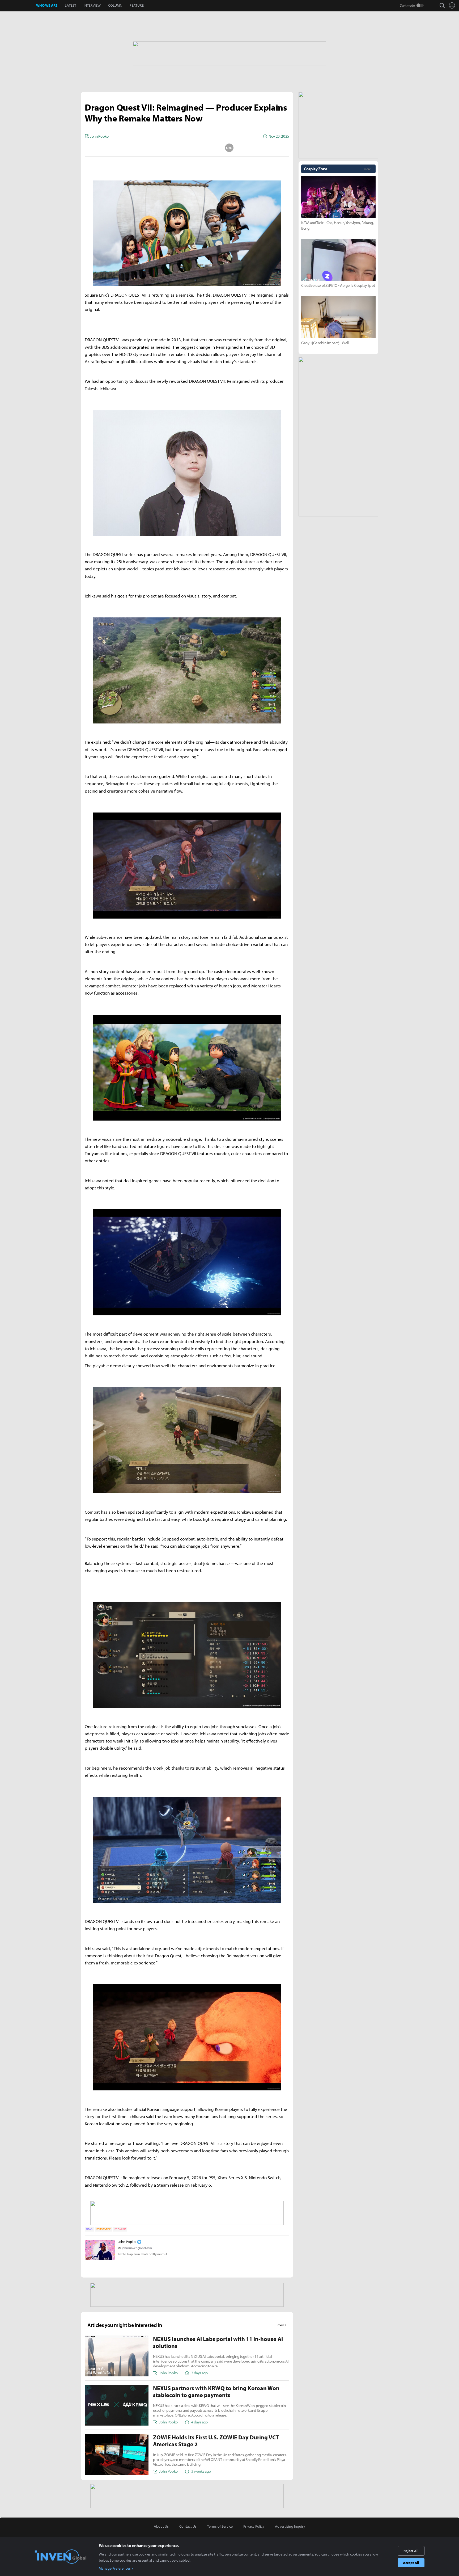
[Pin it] (208, 148)
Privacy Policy (254, 2526)
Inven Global (18, 5)
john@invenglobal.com (137, 2248)
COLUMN (115, 5)
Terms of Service (220, 2526)
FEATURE (137, 5)
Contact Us (188, 2526)
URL (229, 148)
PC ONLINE (120, 2229)
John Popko (127, 2242)
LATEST (71, 5)
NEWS (89, 2229)
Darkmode (407, 5)
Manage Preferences (115, 2568)
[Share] (166, 148)
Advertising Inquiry (290, 2526)
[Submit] (187, 148)
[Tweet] (145, 148)
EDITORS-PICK (103, 2229)
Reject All (411, 2551)
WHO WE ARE (47, 5)
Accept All (411, 2563)
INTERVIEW (92, 5)
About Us (161, 2526)
